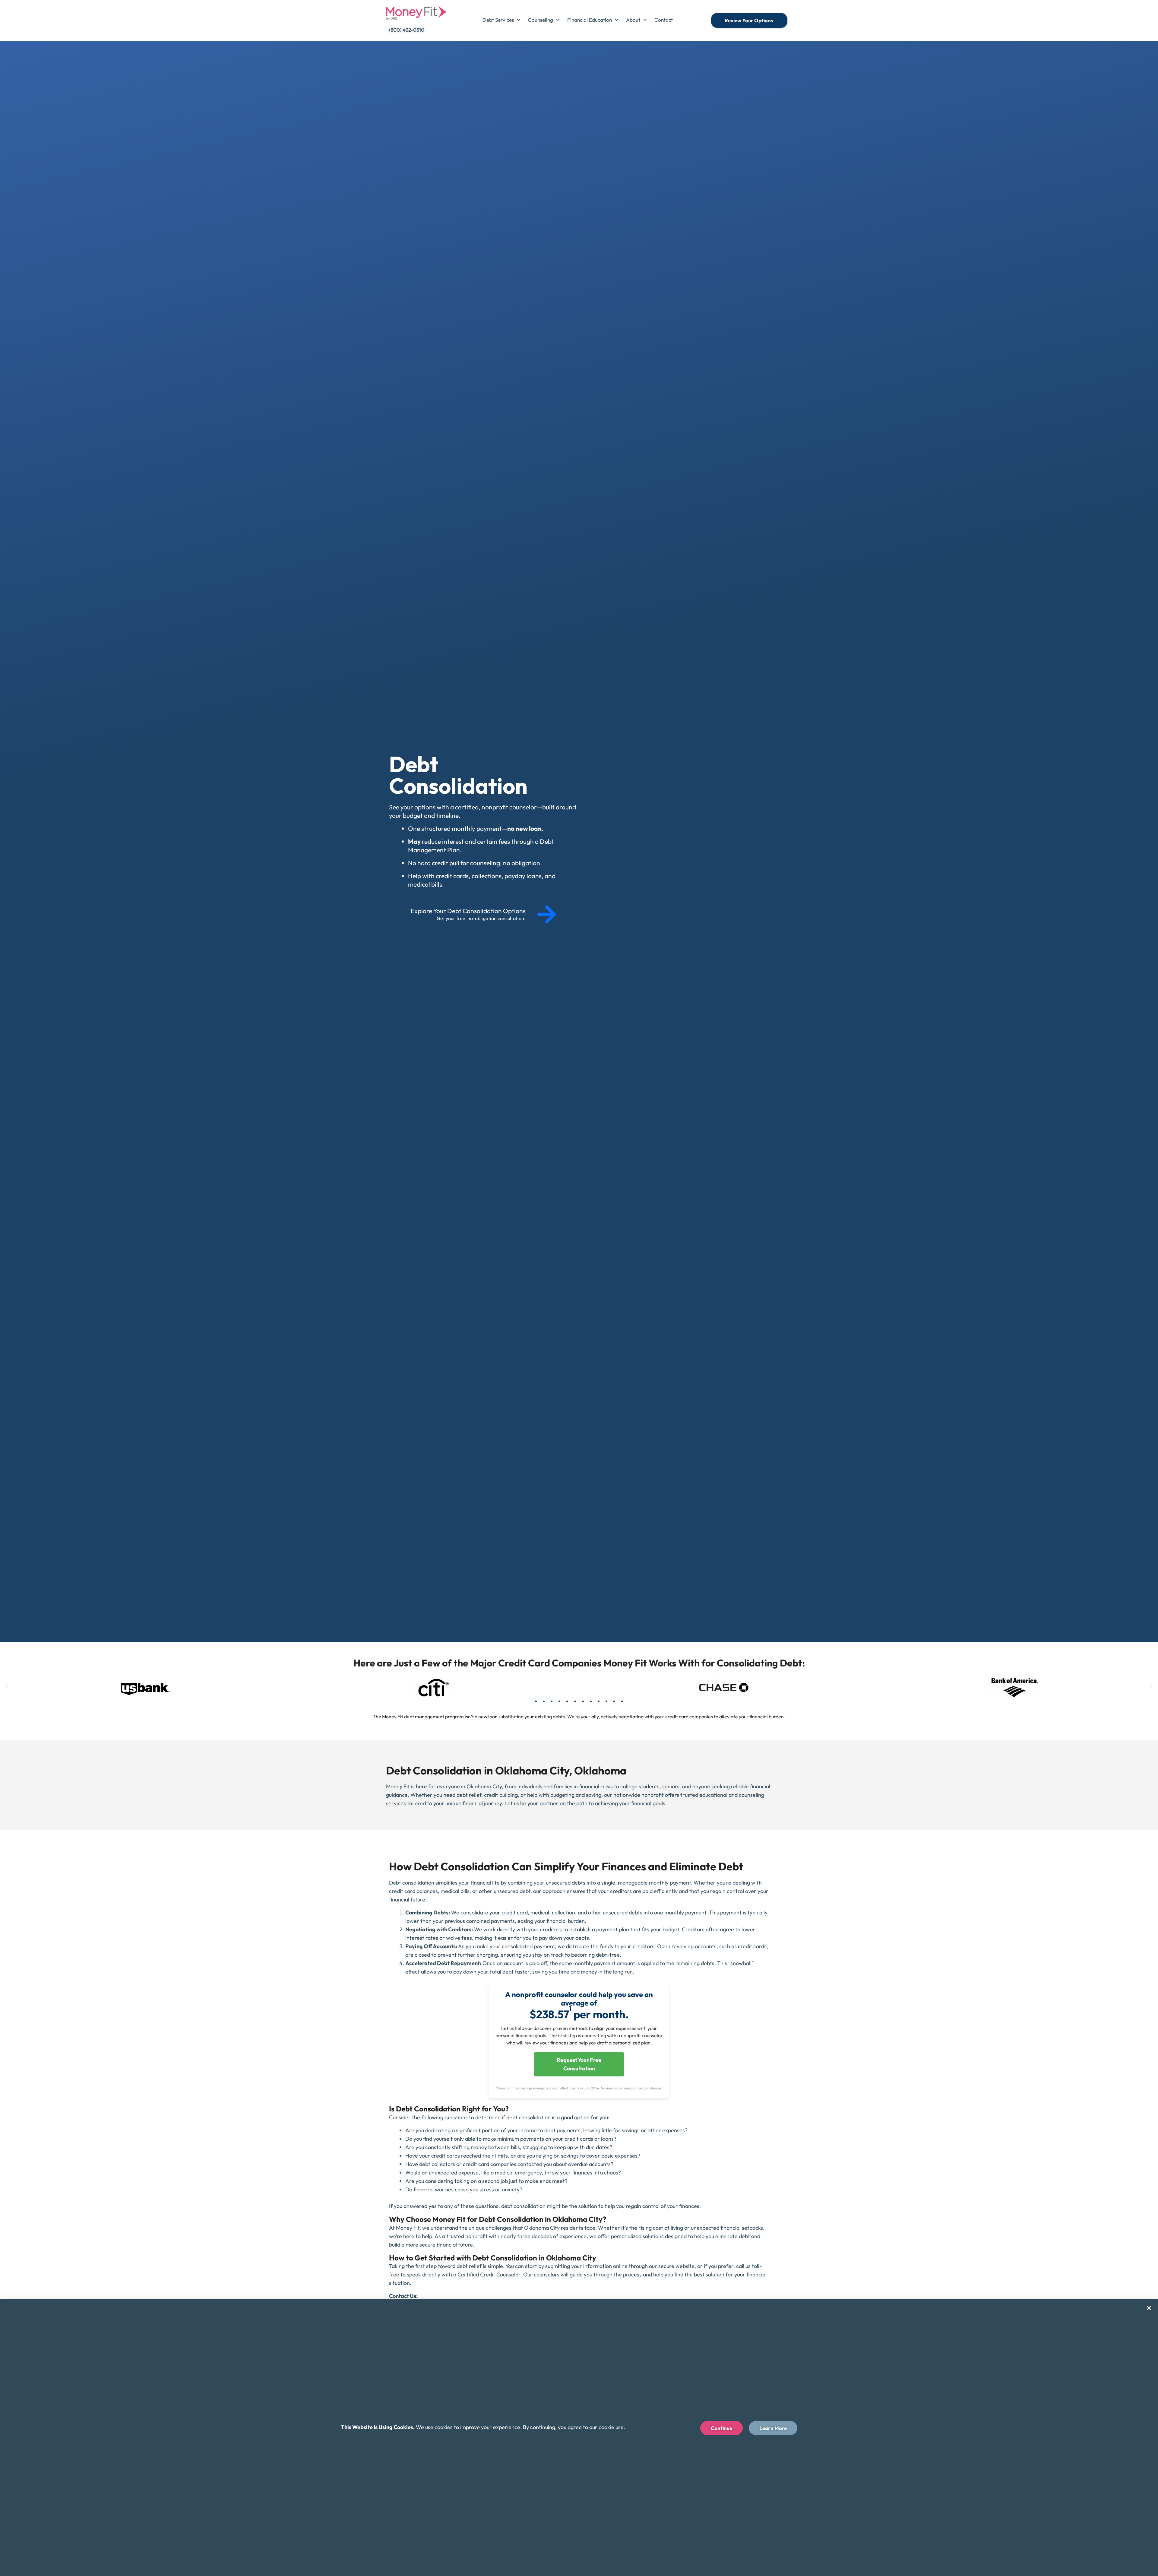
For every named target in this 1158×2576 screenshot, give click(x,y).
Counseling (541, 20)
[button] (7, 1686)
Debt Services (498, 20)
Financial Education (590, 20)
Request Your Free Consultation (579, 2064)
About (633, 20)
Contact (664, 20)
